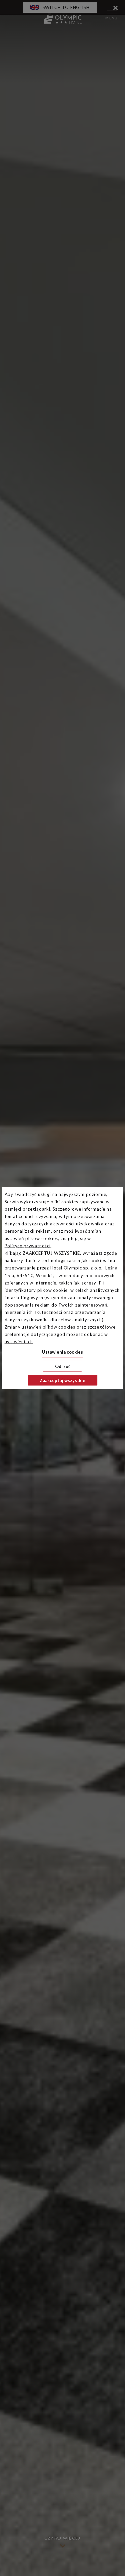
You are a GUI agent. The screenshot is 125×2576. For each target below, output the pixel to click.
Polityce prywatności (28, 1246)
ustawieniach (19, 1342)
